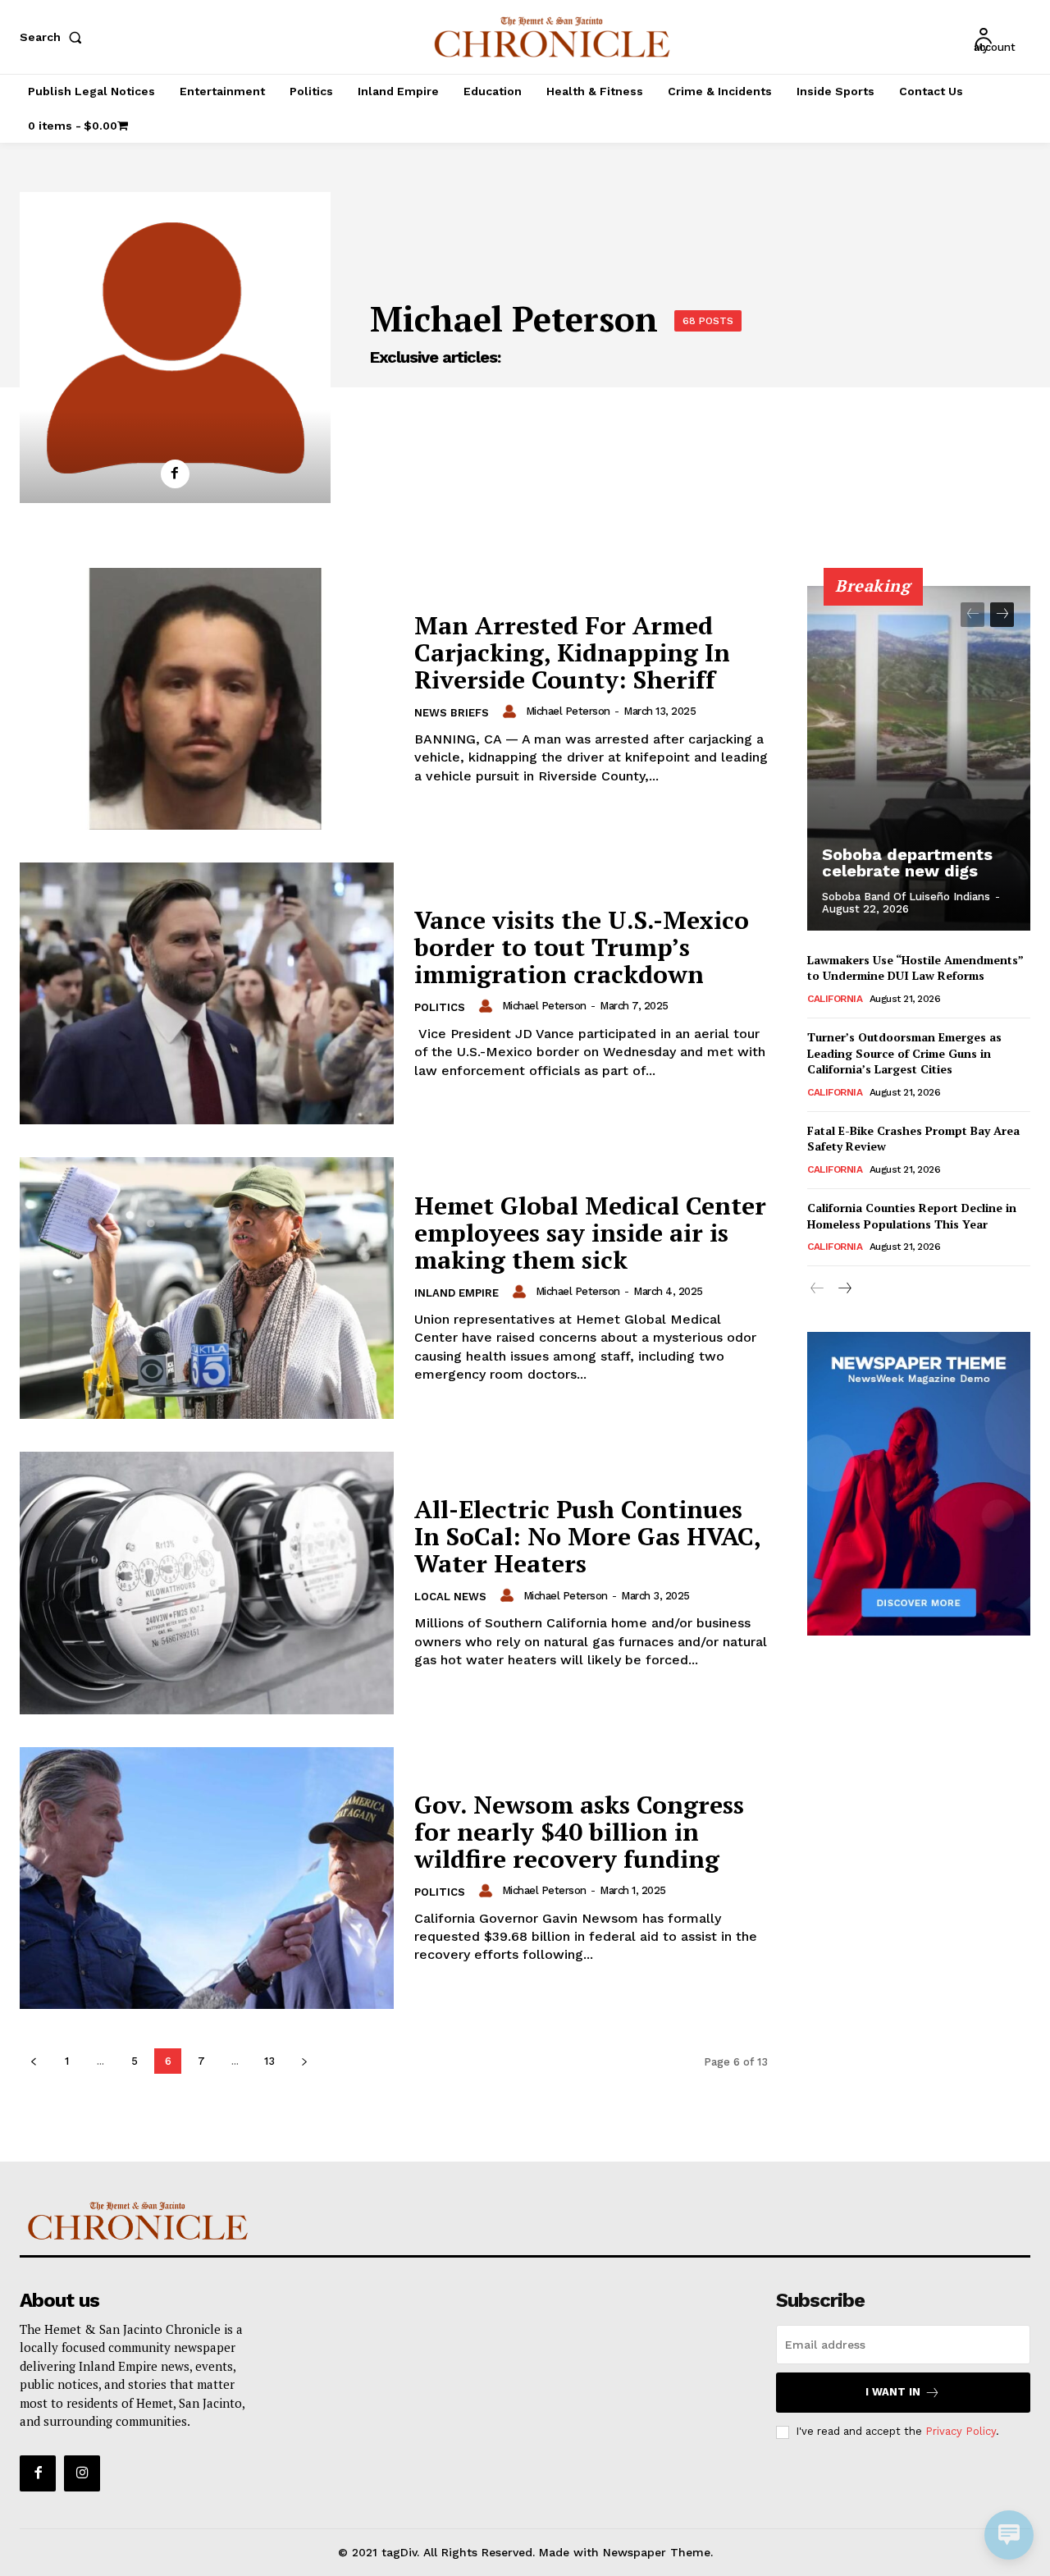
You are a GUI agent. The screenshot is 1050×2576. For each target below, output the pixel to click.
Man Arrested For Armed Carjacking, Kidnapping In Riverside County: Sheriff (572, 652)
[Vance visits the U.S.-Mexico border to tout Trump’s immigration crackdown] (207, 993)
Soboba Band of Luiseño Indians (906, 897)
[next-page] (304, 2061)
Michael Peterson (568, 711)
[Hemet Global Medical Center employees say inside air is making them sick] (207, 1288)
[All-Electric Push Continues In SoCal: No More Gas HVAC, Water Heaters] (207, 1583)
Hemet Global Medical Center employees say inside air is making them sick (590, 1233)
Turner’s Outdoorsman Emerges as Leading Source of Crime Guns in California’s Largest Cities (904, 1053)
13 (269, 2061)
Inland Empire (457, 1293)
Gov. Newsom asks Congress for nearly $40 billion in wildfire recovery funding (579, 1832)
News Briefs (452, 713)
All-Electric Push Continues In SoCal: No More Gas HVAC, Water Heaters (588, 1536)
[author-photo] (512, 711)
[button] (54, 37)
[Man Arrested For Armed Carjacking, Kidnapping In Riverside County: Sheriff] (207, 699)
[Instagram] (82, 2473)
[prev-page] (33, 2061)
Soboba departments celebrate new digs (907, 862)
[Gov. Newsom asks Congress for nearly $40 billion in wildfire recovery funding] (207, 1878)
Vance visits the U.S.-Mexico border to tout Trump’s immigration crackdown (582, 947)
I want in (893, 2392)
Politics (440, 1007)
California (835, 999)
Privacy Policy (961, 2431)
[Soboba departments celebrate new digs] (919, 758)
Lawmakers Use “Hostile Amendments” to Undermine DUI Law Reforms (915, 968)
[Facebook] (175, 474)
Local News (450, 1597)
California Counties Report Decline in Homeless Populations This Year (912, 1216)
